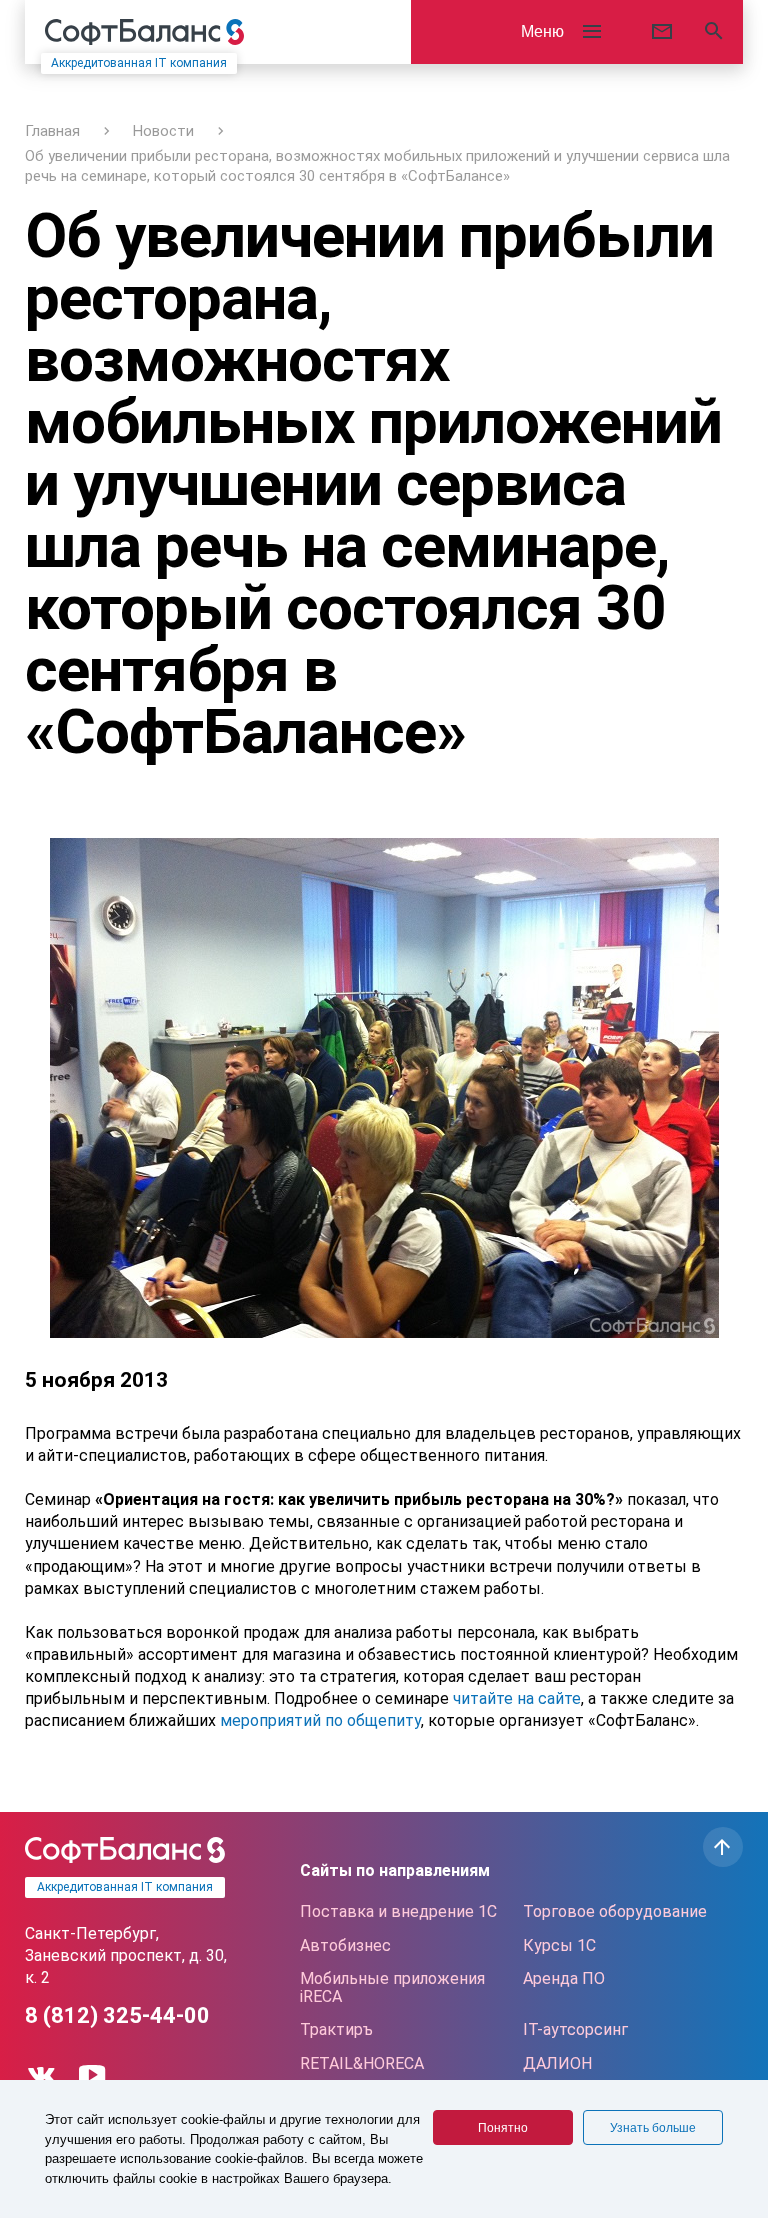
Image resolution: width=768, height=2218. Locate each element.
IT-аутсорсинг (575, 2029)
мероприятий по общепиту (318, 1720)
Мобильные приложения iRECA (392, 1987)
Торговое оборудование (615, 1911)
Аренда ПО (564, 1978)
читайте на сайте (517, 1698)
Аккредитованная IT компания (139, 63)
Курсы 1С (559, 1945)
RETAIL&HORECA (362, 2063)
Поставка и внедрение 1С (398, 1911)
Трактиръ (336, 2029)
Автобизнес (345, 1945)
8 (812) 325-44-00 (117, 2015)
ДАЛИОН (557, 2063)
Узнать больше (653, 2128)
